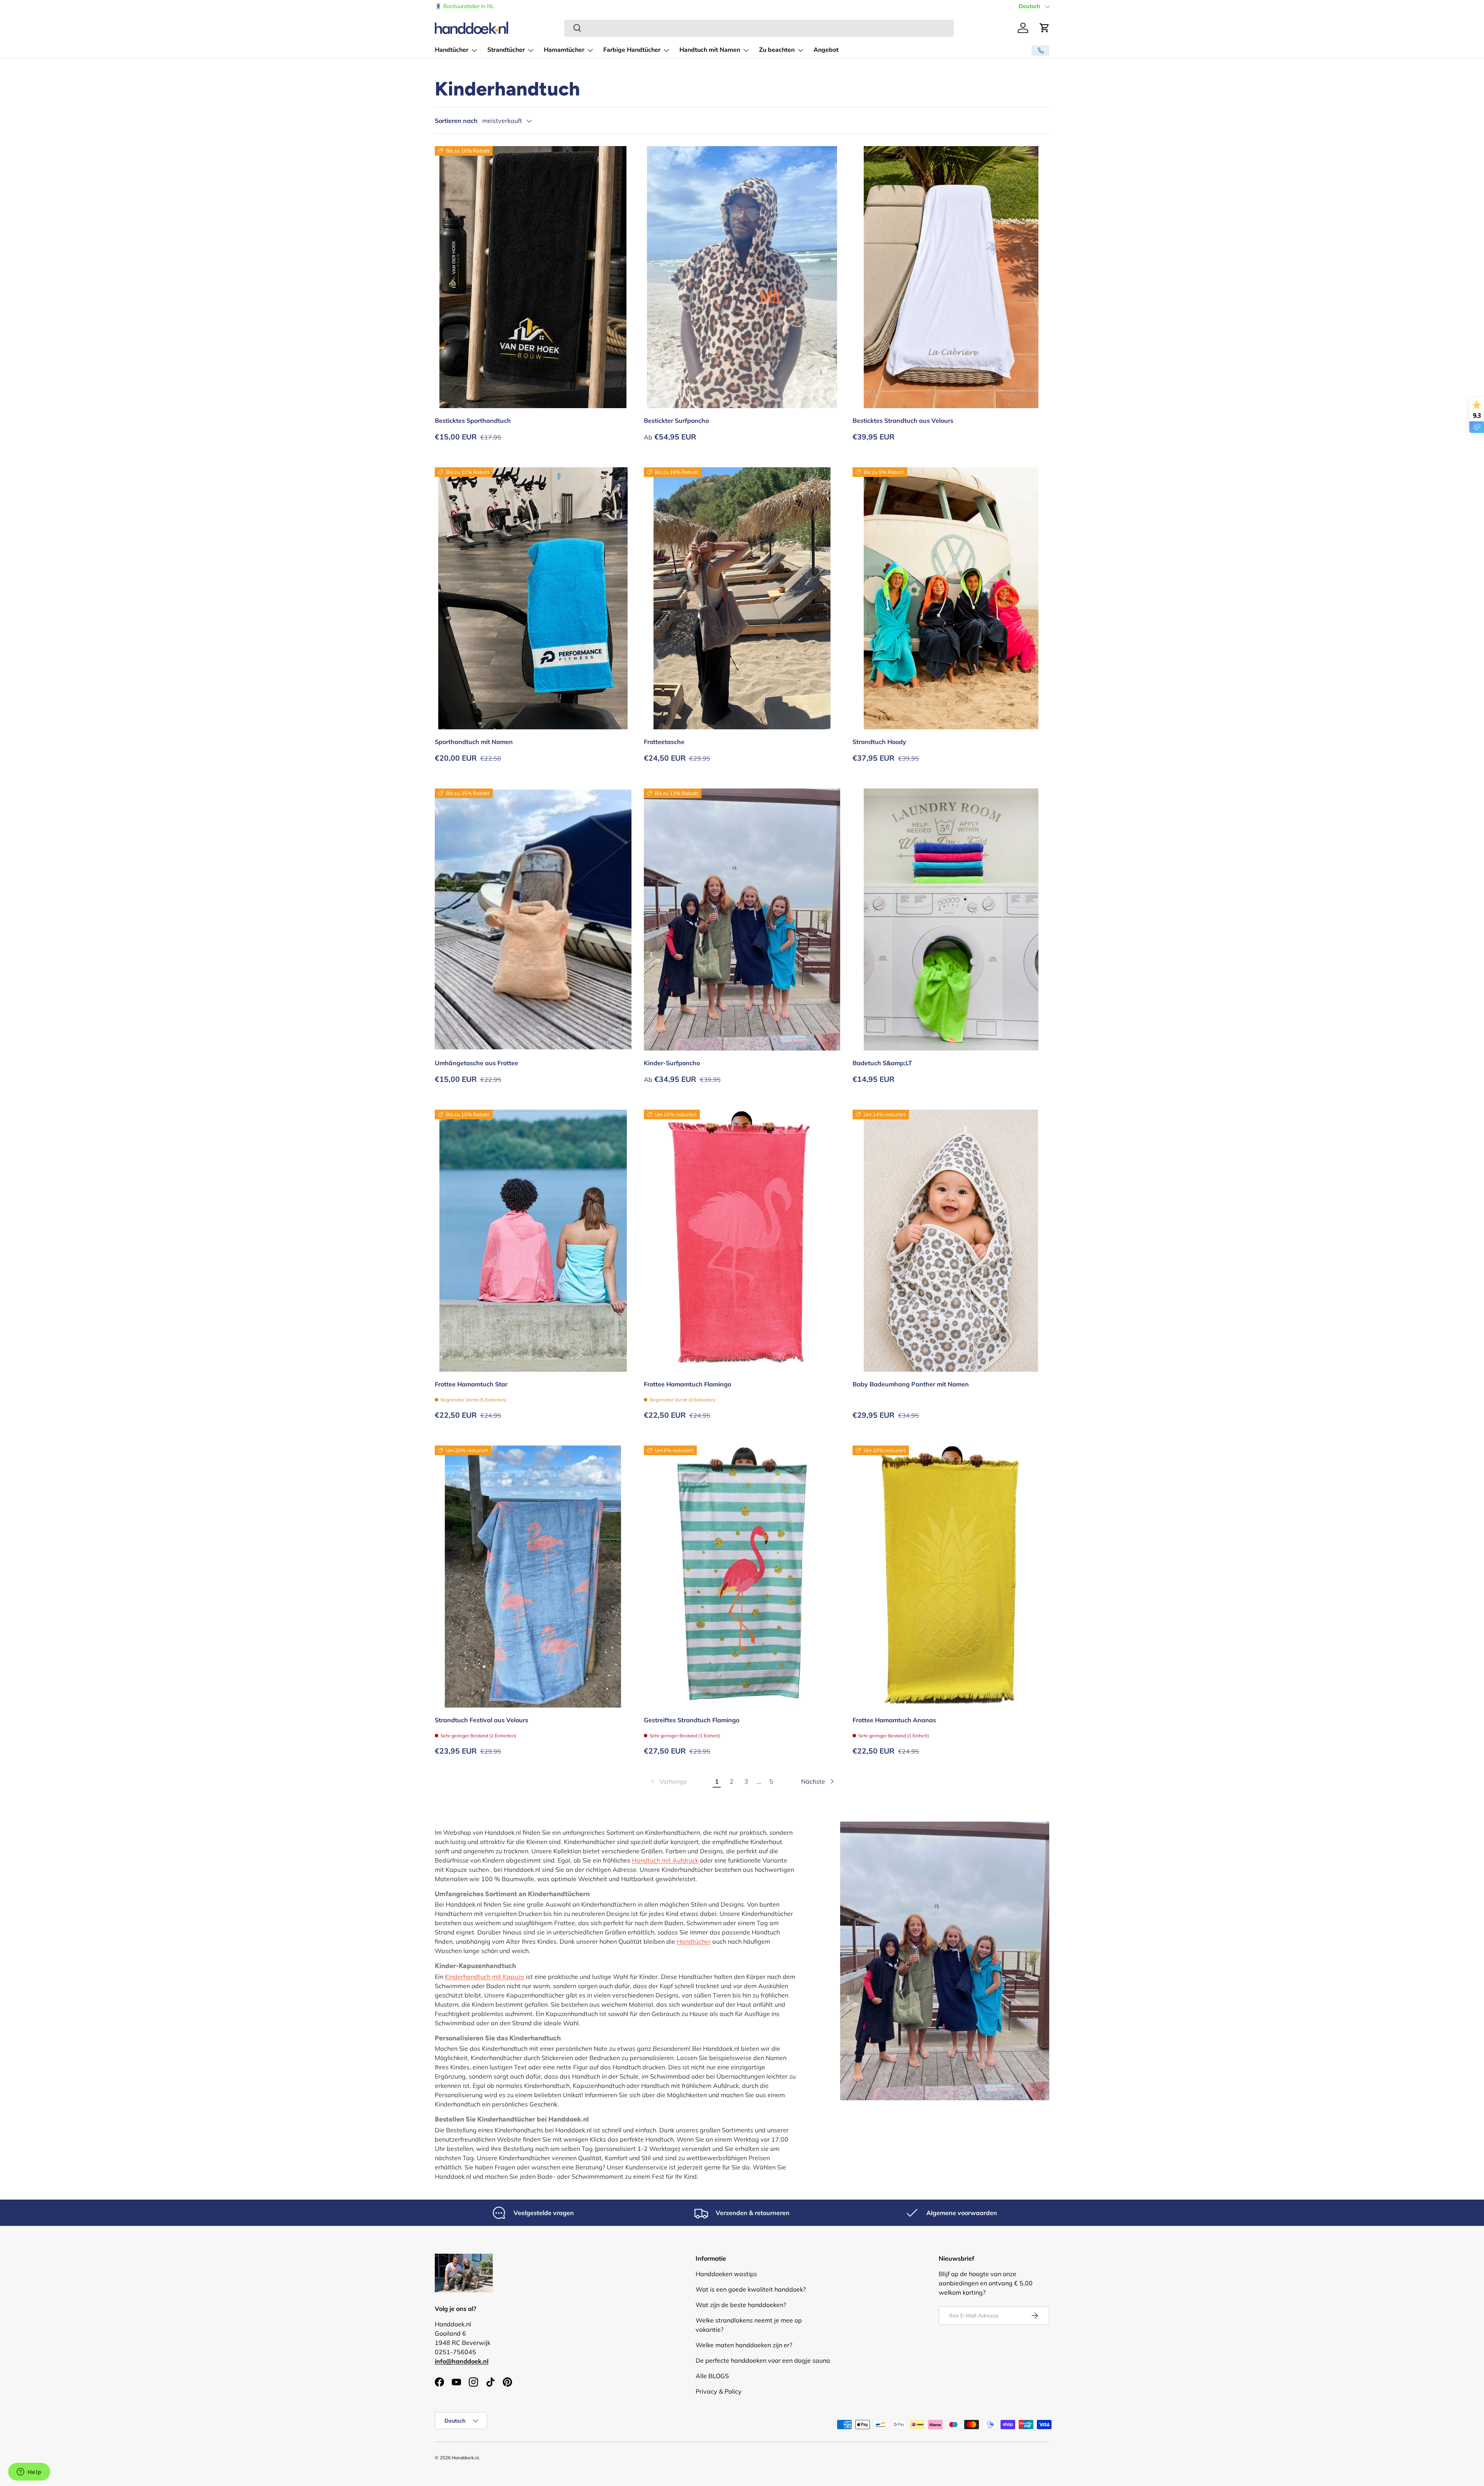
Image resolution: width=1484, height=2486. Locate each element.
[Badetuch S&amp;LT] (951, 919)
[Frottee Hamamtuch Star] (533, 1241)
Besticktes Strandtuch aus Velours (903, 421)
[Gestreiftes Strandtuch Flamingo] (742, 1577)
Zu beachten (777, 50)
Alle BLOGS (712, 2376)
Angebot (826, 50)
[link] (668, 1781)
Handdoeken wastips (726, 2274)
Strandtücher (506, 50)
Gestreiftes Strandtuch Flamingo (692, 1720)
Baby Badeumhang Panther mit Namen (911, 1384)
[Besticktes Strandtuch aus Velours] (951, 277)
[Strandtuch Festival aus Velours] (533, 1577)
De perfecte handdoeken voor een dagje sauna (763, 2360)
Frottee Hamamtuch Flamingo (688, 1384)
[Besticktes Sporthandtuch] (533, 277)
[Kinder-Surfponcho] (742, 919)
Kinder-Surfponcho (672, 1063)
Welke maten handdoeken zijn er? (744, 2345)
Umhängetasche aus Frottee (477, 1063)
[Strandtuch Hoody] (951, 598)
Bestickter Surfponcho (676, 421)
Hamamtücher (564, 50)
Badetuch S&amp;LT (882, 1063)
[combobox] (759, 28)
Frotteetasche (664, 742)
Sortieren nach (456, 121)
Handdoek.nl (465, 2458)
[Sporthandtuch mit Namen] (533, 598)
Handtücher (452, 50)
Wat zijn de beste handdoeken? (741, 2305)
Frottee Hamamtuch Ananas (894, 1720)
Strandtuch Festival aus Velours (482, 1720)
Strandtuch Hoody (879, 742)
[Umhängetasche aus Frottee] (533, 919)
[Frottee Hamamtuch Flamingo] (742, 1241)
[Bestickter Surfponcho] (742, 277)
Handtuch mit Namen (710, 50)
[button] (1045, 28)
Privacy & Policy (719, 2391)
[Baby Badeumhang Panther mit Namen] (951, 1241)
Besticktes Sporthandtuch (473, 421)
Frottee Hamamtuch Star (471, 1384)
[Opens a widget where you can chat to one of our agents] (29, 2472)
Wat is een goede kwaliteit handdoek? (751, 2289)
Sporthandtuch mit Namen (474, 742)
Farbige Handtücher (632, 50)
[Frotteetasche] (742, 598)
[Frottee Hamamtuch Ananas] (951, 1577)
